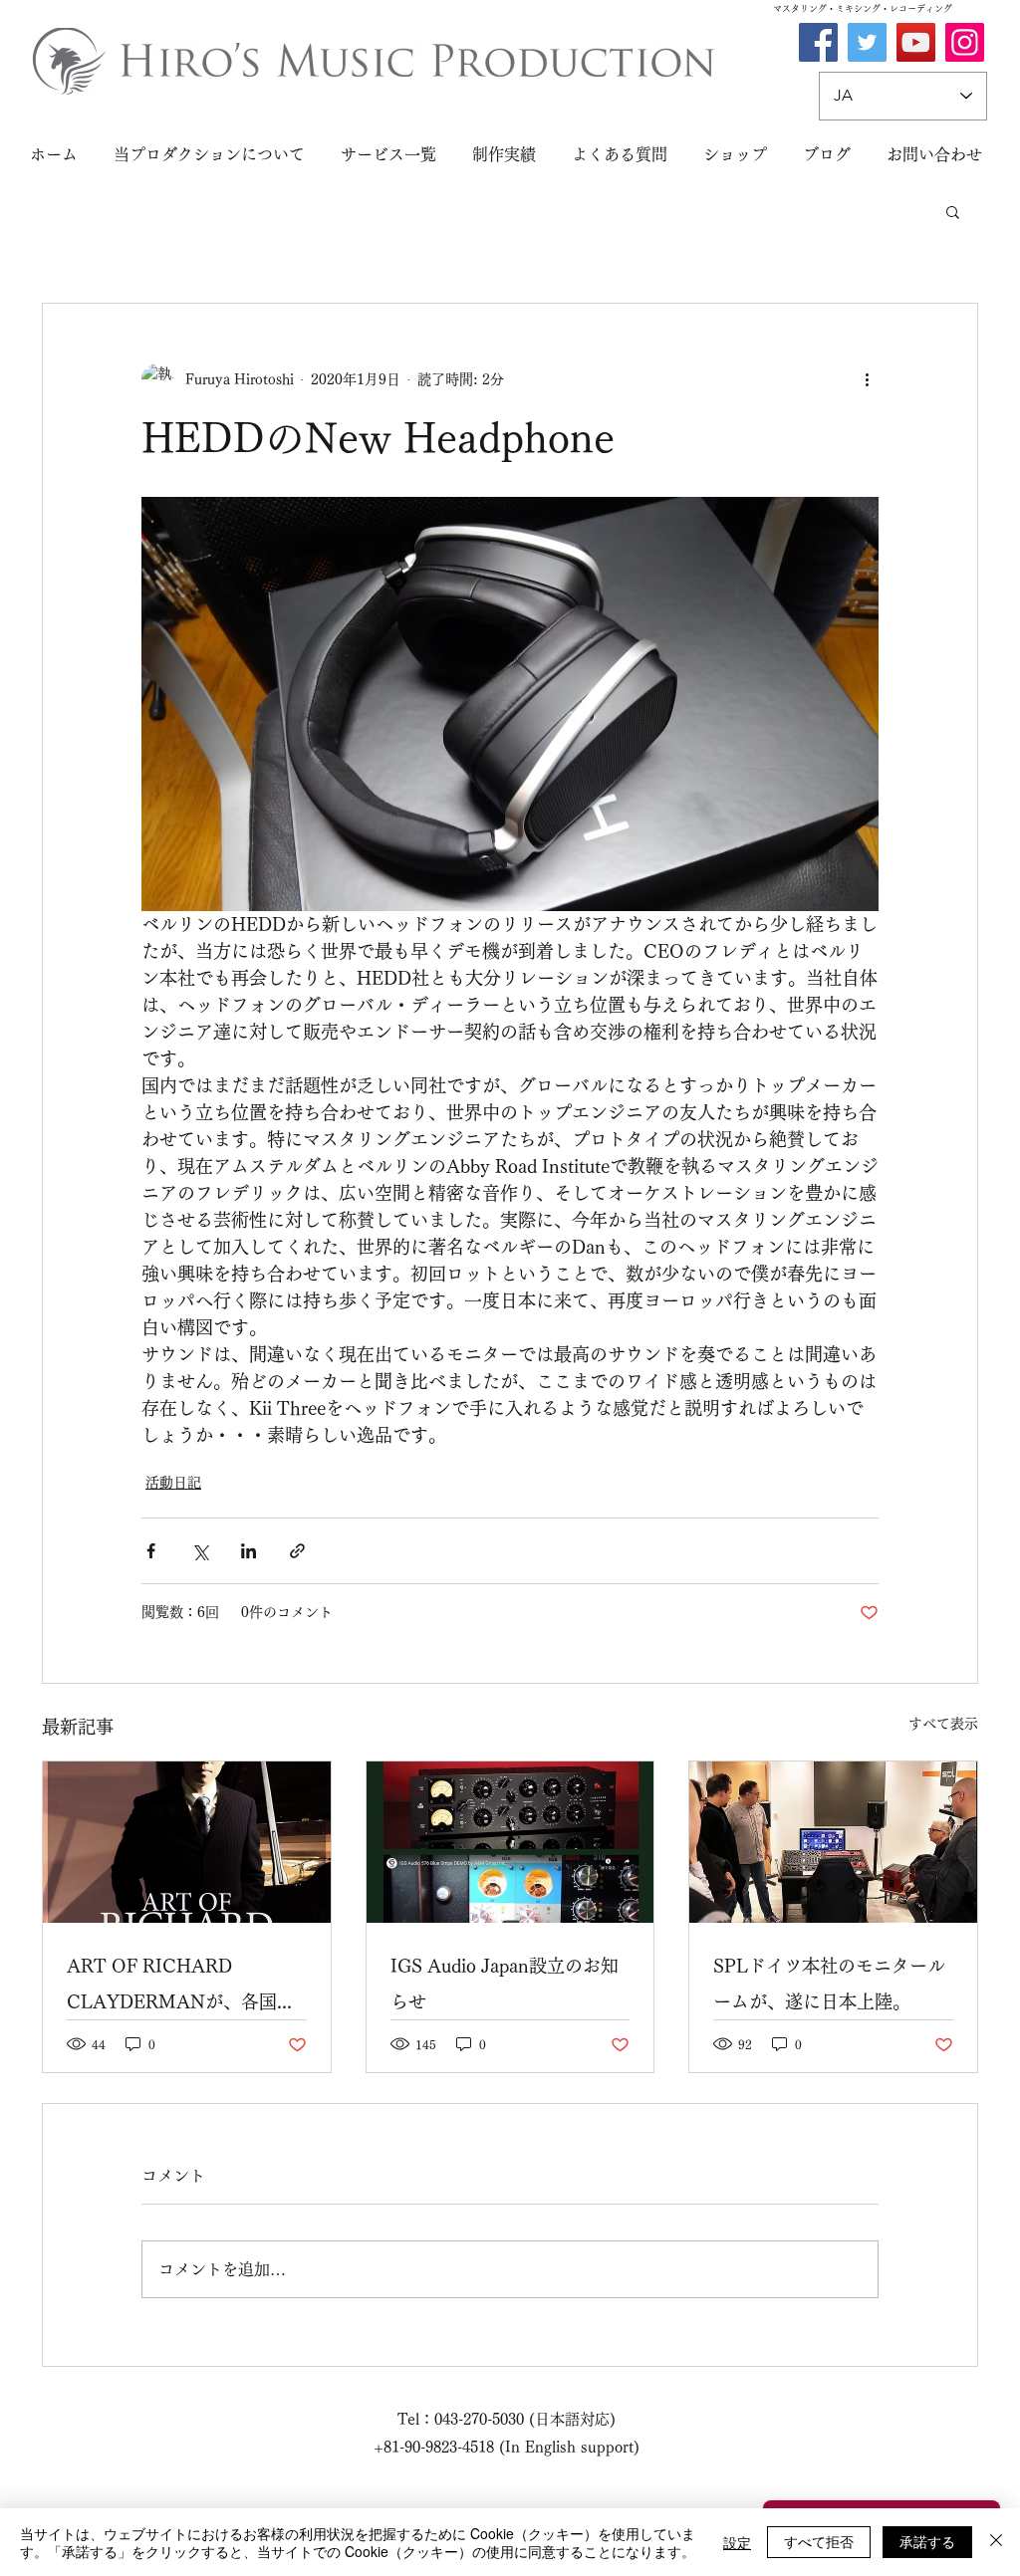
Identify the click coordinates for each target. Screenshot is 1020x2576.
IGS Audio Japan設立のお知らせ (505, 1984)
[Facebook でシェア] (151, 1551)
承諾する (927, 2541)
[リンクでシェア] (297, 1551)
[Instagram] (965, 42)
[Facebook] (818, 42)
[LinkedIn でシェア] (249, 1551)
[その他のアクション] (867, 379)
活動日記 (173, 1483)
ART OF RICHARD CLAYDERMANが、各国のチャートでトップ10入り (181, 1988)
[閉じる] (996, 2542)
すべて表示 (943, 1724)
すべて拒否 (819, 2541)
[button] (953, 211)
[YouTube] (916, 42)
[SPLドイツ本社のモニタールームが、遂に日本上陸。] (833, 1842)
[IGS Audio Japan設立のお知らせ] (510, 1842)
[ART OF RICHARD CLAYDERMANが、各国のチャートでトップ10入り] (187, 1842)
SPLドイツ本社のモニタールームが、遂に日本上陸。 (829, 1984)
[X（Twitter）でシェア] (200, 1551)
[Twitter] (867, 42)
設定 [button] (737, 2542)
